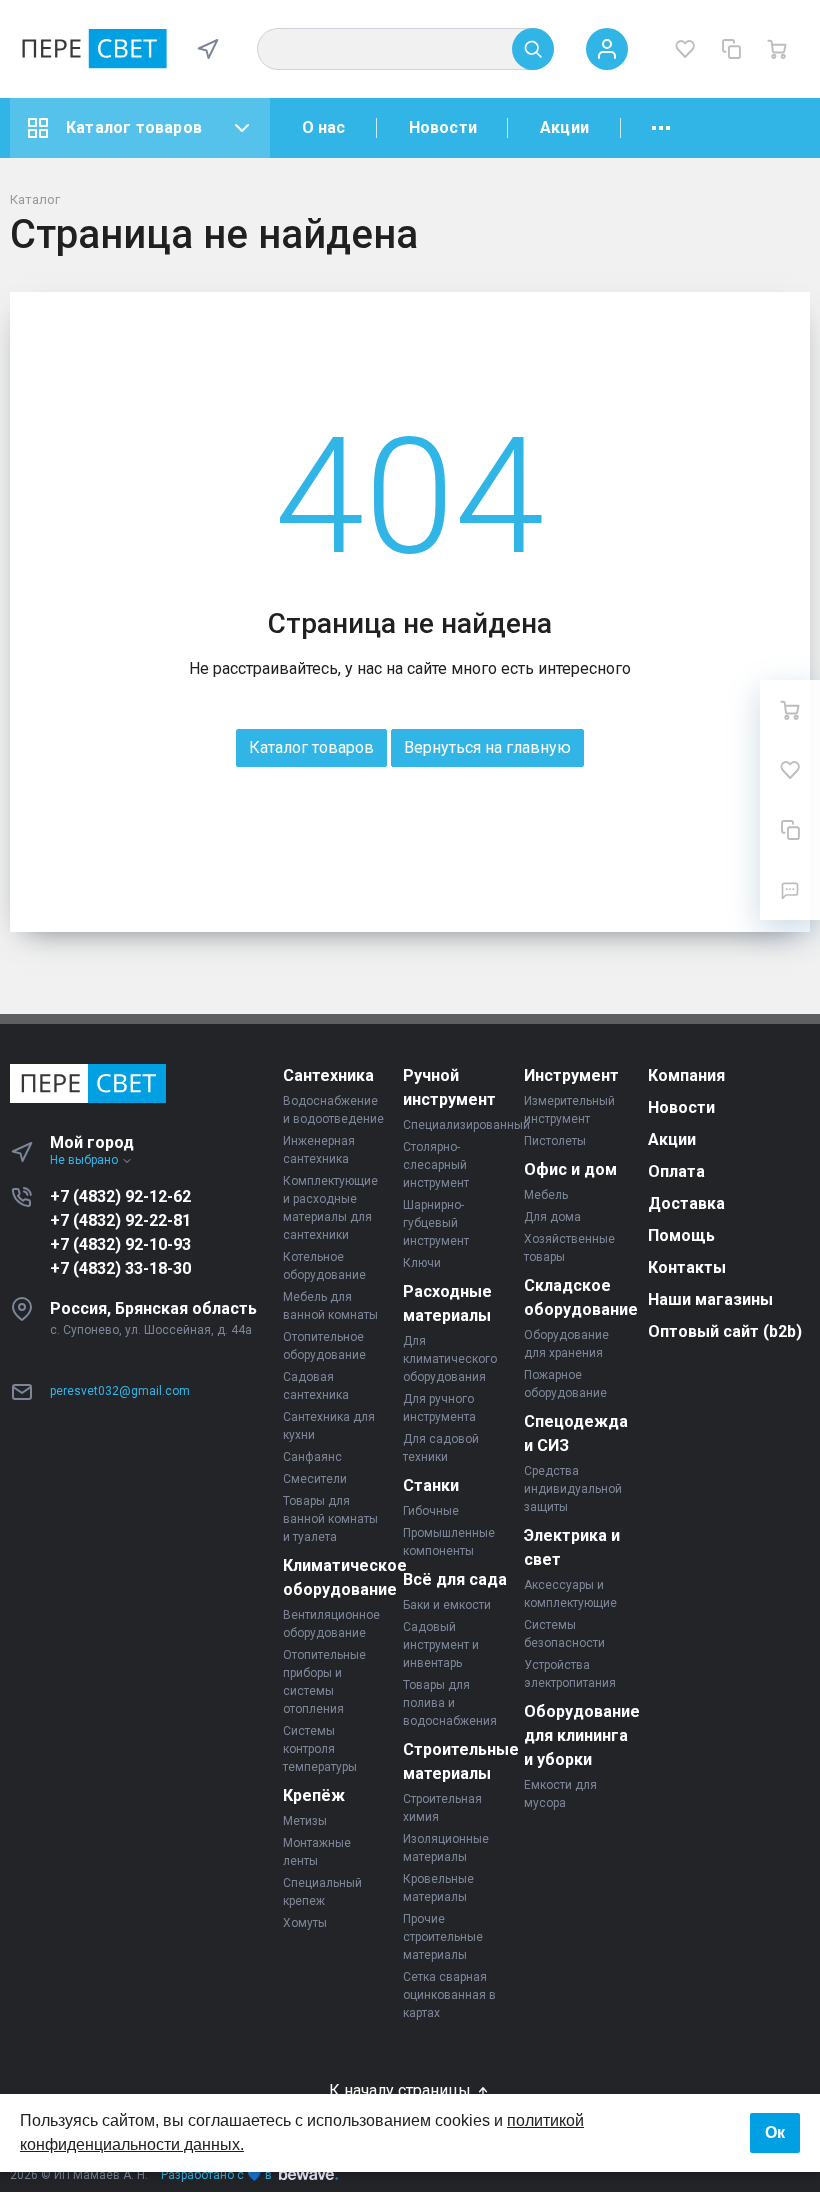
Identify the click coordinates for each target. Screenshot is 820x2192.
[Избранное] (685, 49)
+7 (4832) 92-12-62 (120, 1196)
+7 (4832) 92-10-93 (120, 1244)
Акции (564, 127)
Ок (775, 2132)
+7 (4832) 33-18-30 (120, 1268)
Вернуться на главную (487, 747)
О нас (324, 127)
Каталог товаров (134, 127)
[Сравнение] (731, 49)
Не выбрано (85, 1160)
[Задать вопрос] (790, 890)
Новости (443, 127)
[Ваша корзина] (777, 49)
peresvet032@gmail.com (120, 1391)
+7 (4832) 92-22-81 (120, 1220)
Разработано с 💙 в (216, 2175)
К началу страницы (402, 2090)
